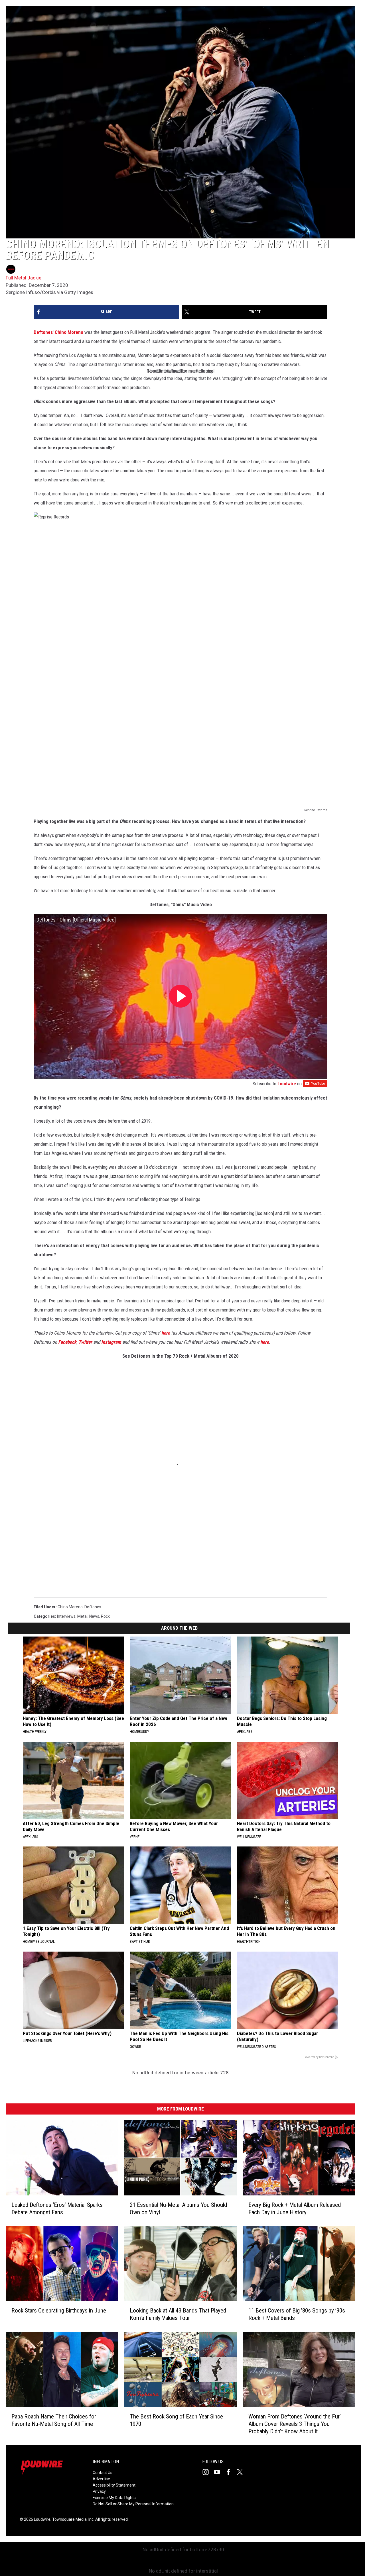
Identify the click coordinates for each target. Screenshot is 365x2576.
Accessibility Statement (114, 2485)
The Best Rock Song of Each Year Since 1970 (176, 2420)
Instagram (111, 1342)
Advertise (101, 2479)
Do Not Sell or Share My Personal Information (133, 2504)
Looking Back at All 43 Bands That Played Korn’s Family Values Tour (178, 2314)
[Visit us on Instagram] (208, 2472)
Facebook (67, 1342)
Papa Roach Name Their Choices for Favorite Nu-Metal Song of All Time (54, 2420)
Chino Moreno (69, 332)
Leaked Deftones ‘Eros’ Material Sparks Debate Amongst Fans (57, 2209)
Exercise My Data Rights (114, 2498)
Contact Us (103, 2473)
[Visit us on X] (242, 2472)
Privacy (99, 2491)
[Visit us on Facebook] (231, 2472)
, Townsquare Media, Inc (72, 2519)
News (94, 1616)
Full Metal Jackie (24, 278)
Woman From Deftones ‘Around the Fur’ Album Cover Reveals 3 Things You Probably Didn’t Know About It (295, 2424)
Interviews (66, 1616)
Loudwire (287, 1084)
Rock (105, 1616)
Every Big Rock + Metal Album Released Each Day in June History (295, 2209)
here (166, 1333)
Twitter (85, 1342)
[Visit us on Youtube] (219, 2472)
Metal (82, 1616)
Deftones (43, 332)
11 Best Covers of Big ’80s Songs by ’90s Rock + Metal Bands (297, 2314)
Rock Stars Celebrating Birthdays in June (59, 2311)
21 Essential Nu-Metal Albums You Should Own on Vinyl (178, 2209)
